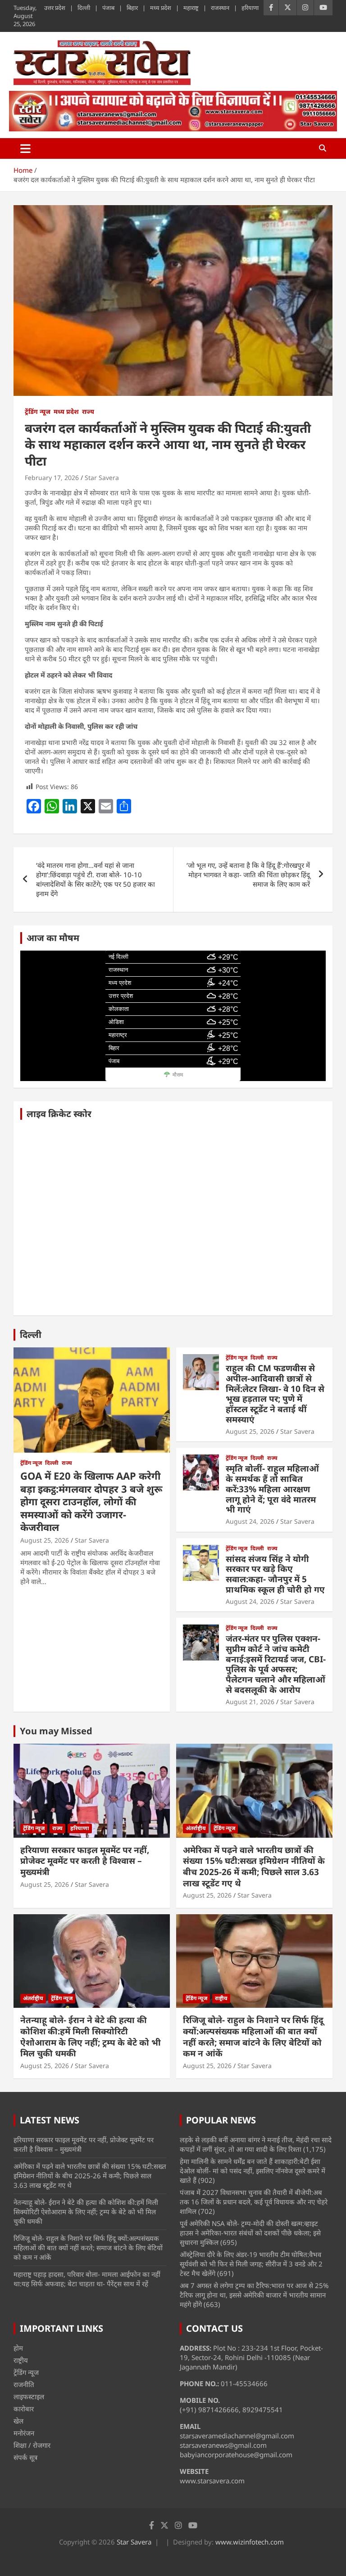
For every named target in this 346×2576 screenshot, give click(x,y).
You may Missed (56, 1731)
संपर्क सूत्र (25, 2457)
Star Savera (102, 478)
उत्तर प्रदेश (55, 8)
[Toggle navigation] (25, 148)
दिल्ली (84, 8)
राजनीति (24, 2384)
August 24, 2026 (250, 1521)
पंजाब (108, 8)
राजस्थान (220, 8)
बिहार (132, 8)
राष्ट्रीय (221, 1998)
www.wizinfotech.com (250, 2542)
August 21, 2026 (250, 1702)
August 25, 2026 (45, 1540)
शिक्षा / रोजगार (32, 2445)
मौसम (178, 1075)
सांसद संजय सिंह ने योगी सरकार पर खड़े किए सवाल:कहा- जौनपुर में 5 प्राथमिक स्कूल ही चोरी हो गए (275, 1574)
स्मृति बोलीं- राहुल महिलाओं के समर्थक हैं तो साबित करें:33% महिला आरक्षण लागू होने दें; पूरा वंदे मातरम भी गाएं (272, 1489)
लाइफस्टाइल (29, 2396)
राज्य (88, 411)
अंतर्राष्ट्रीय (196, 1828)
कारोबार (24, 2409)
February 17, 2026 (52, 478)
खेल (18, 2421)
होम (18, 2348)
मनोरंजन (24, 2433)
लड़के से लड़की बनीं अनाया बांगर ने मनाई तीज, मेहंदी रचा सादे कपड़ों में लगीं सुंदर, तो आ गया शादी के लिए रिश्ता (256, 2144)
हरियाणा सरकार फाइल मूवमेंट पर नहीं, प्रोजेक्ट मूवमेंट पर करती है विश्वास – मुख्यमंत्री (85, 1861)
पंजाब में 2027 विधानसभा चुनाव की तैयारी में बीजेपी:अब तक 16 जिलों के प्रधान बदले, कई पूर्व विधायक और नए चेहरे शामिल (254, 2202)
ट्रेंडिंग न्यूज (38, 411)
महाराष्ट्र (191, 8)
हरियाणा (250, 8)
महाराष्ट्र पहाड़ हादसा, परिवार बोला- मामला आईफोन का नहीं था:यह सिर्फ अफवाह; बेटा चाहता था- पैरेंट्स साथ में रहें (87, 2279)
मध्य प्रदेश (161, 8)
